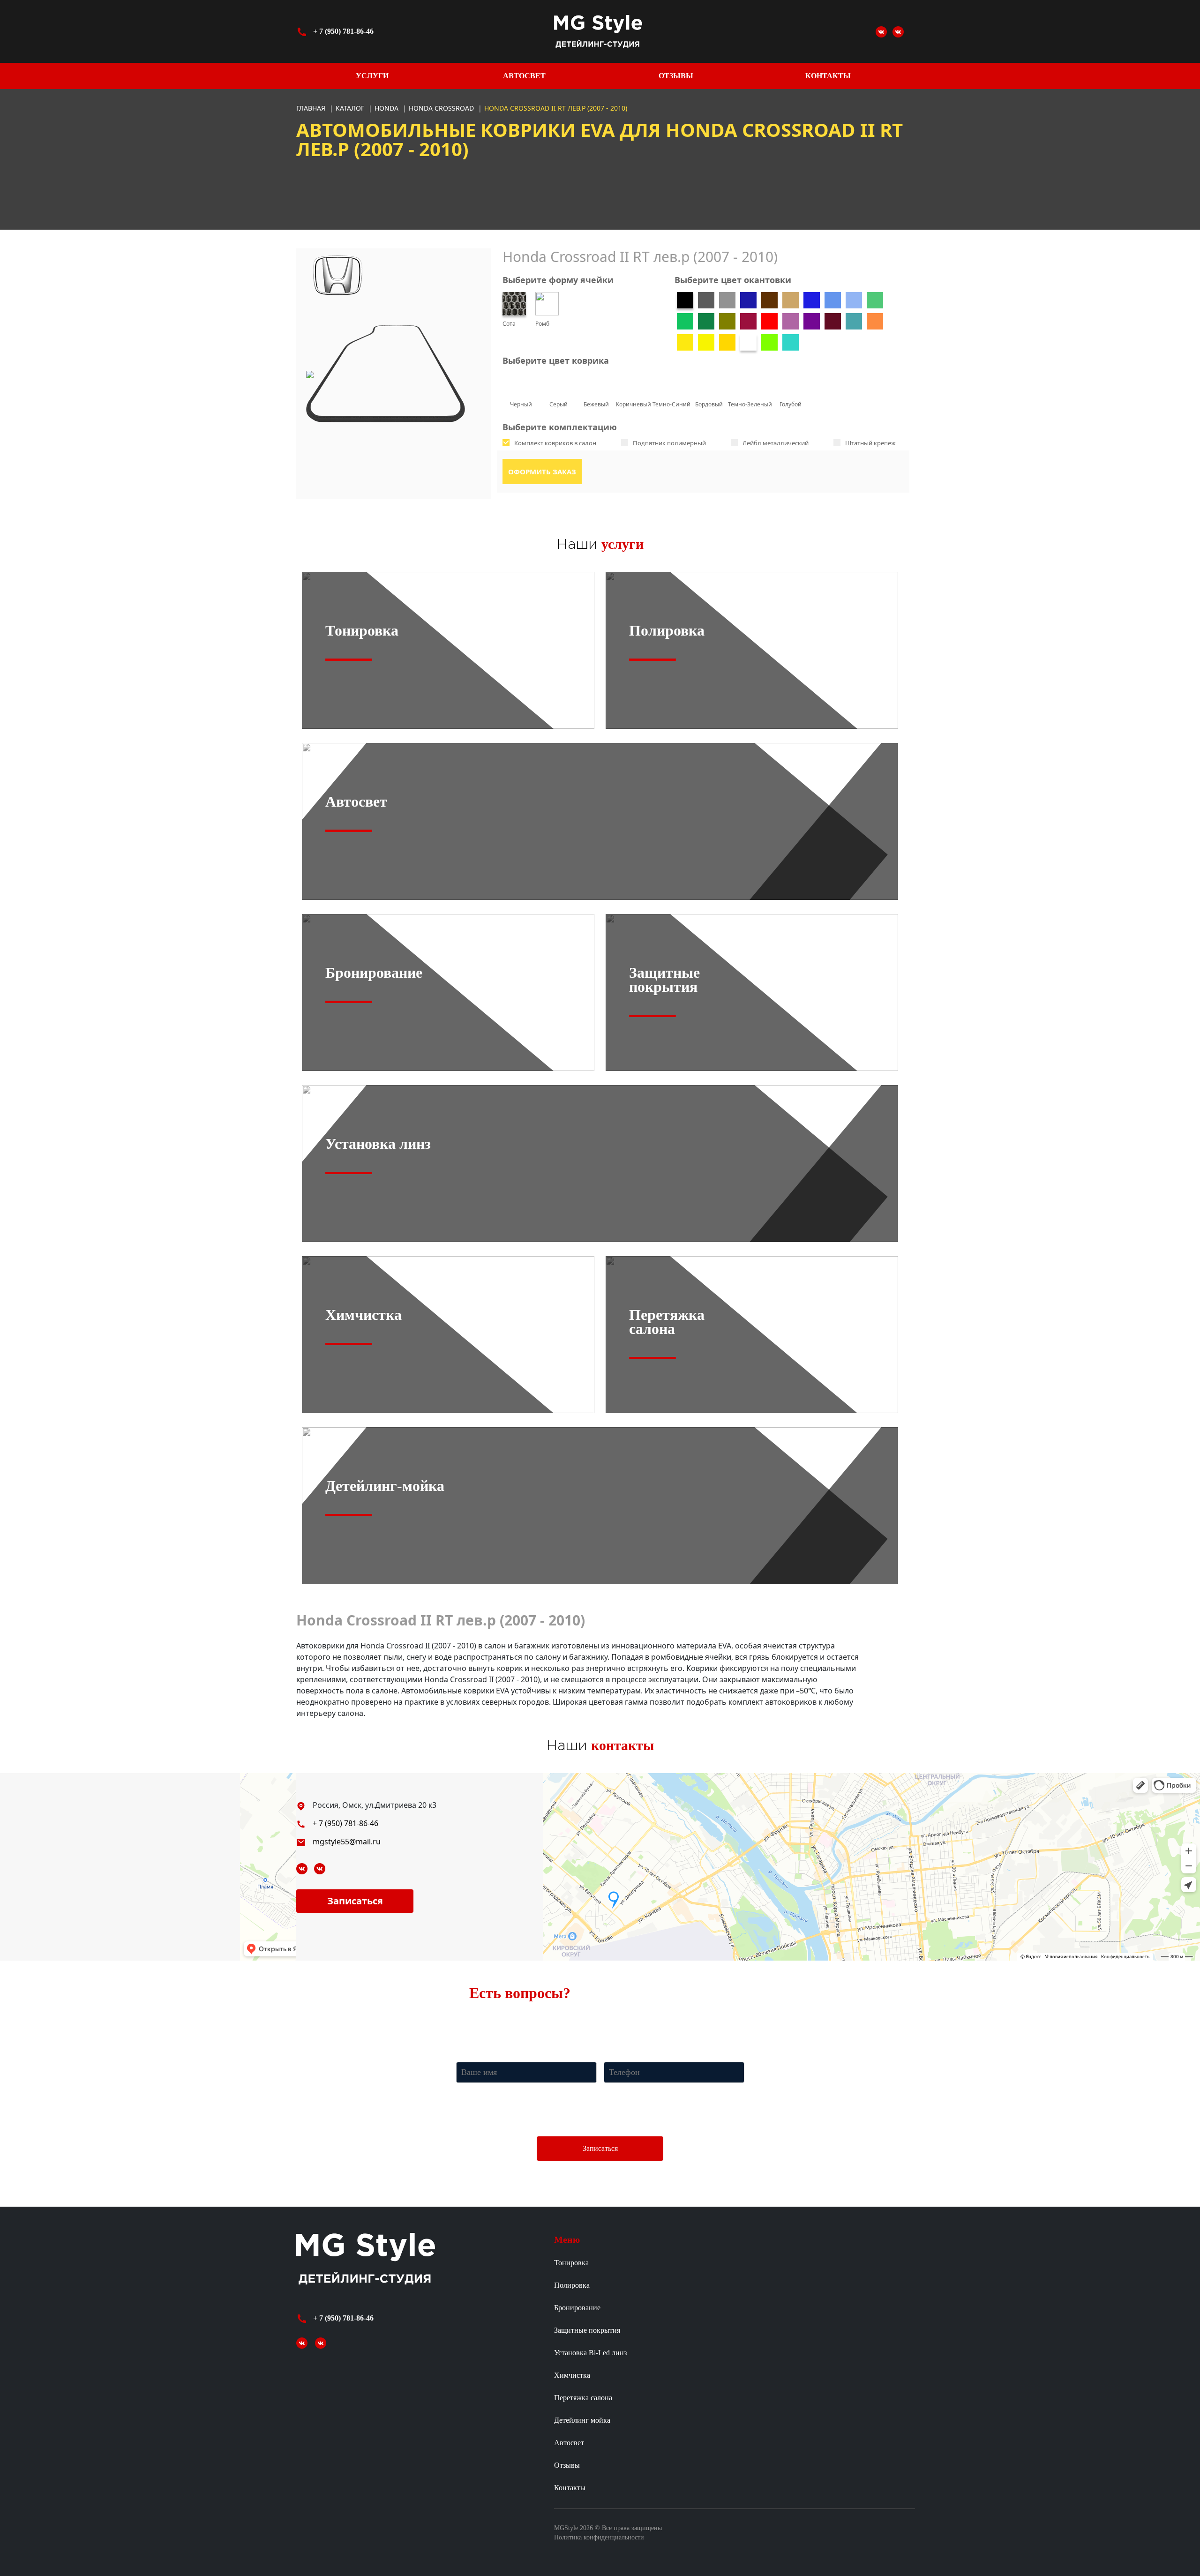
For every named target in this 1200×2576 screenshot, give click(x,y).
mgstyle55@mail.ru (347, 1842)
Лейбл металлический (776, 443)
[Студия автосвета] (881, 31)
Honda (387, 108)
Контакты (828, 76)
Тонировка (571, 2263)
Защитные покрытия (587, 2330)
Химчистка (572, 2375)
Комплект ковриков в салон (555, 443)
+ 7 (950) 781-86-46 (343, 31)
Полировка (572, 2285)
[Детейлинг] (898, 31)
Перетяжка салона (583, 2398)
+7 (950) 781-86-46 (606, 2018)
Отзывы (676, 76)
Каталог (351, 108)
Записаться (355, 1901)
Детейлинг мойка (582, 2420)
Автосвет (524, 76)
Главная (311, 108)
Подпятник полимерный (669, 443)
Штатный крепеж (870, 443)
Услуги (372, 76)
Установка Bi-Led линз (590, 2353)
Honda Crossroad (442, 108)
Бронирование (577, 2308)
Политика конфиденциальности (599, 2537)
